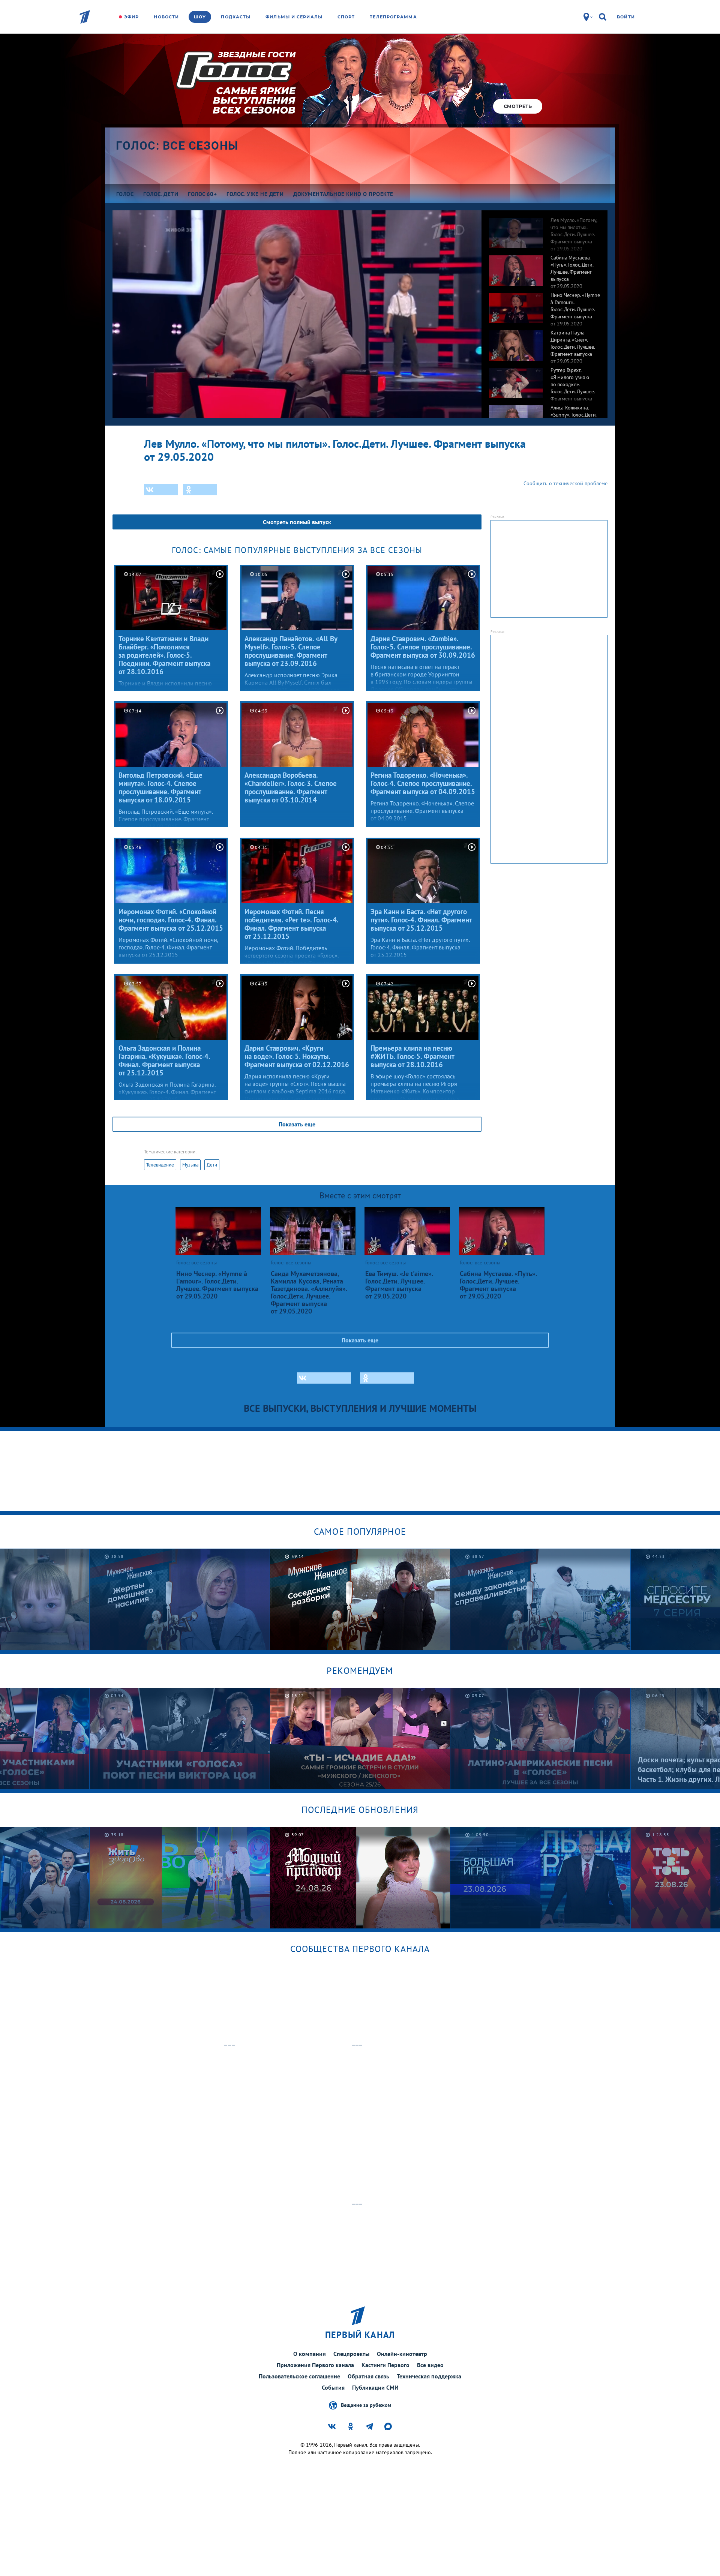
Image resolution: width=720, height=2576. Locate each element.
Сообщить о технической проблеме (565, 483)
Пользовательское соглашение (299, 2376)
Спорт (346, 17)
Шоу (200, 17)
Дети (212, 1165)
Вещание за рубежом (366, 2405)
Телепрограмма (393, 17)
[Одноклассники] (200, 490)
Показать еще (297, 1124)
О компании (310, 2354)
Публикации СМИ (375, 2387)
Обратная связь (368, 2376)
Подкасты (236, 17)
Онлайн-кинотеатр (402, 2354)
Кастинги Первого (385, 2365)
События (333, 2387)
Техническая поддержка (429, 2376)
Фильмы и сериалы (294, 17)
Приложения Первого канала (315, 2365)
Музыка (190, 1165)
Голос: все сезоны (177, 146)
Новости (166, 17)
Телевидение (160, 1165)
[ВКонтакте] (161, 490)
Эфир (131, 17)
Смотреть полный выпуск (297, 522)
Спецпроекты (351, 2354)
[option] (544, 229)
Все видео (430, 2365)
